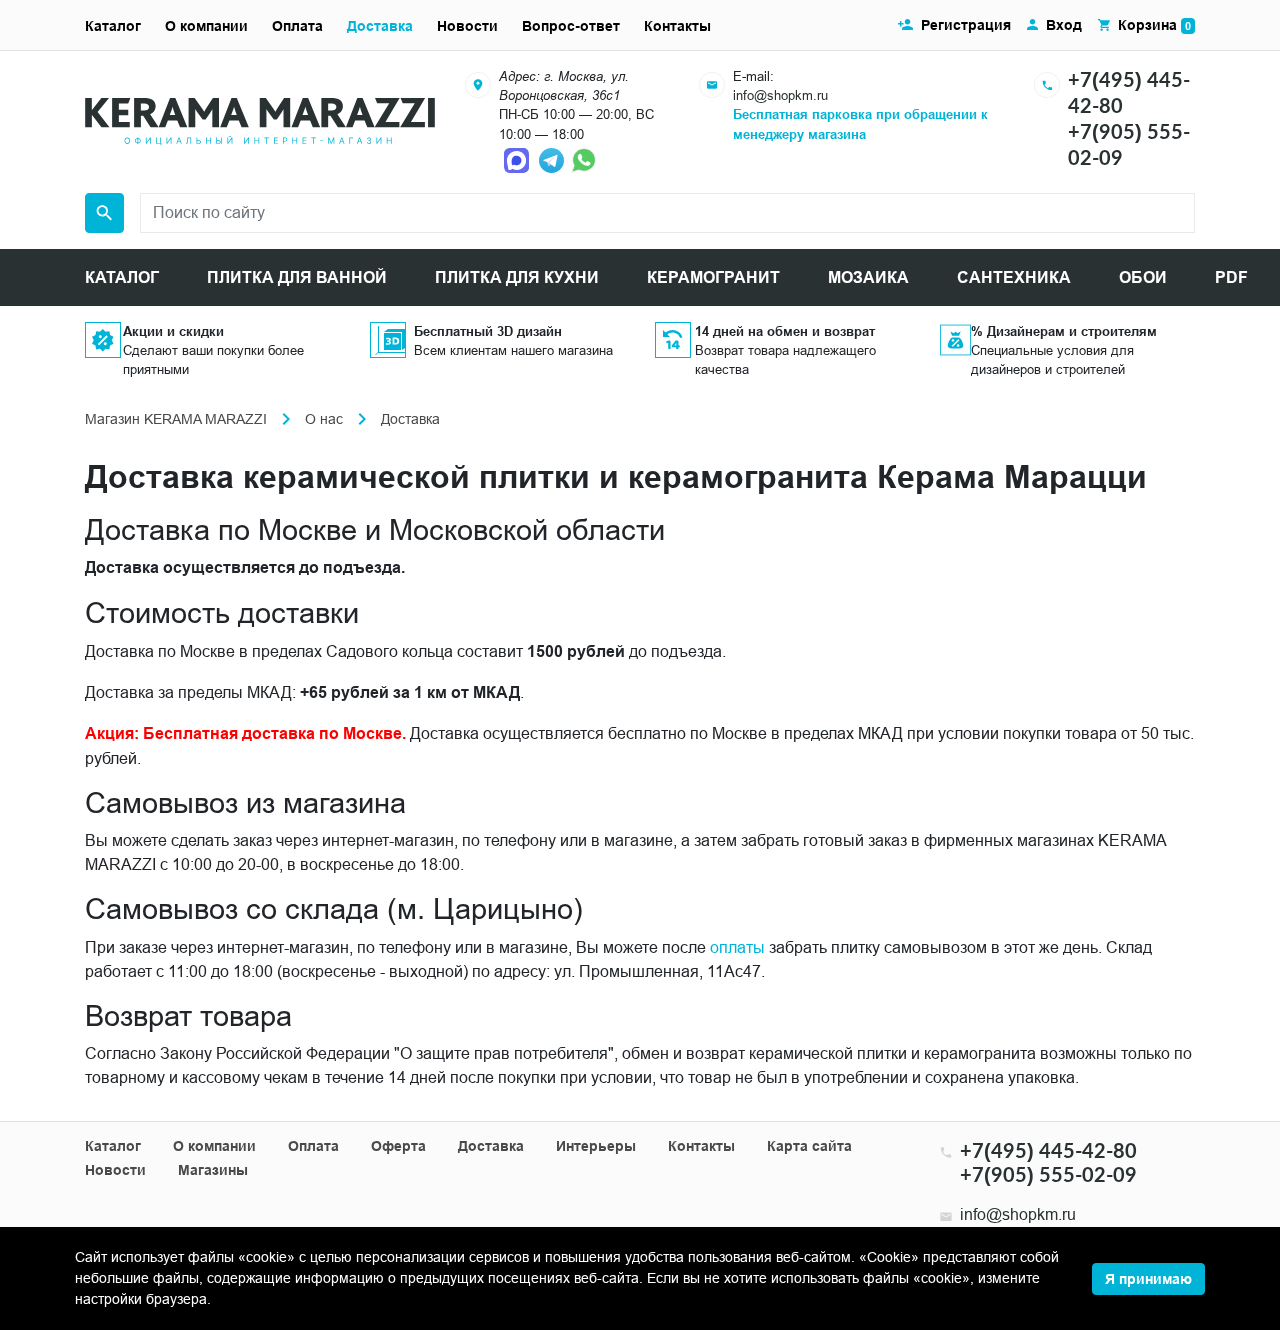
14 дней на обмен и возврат (785, 331)
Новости (467, 26)
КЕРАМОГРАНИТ (713, 277)
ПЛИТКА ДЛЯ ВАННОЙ (297, 277)
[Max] (519, 159)
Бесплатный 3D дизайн (488, 331)
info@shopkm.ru (780, 95)
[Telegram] (553, 159)
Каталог (113, 26)
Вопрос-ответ (571, 26)
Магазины (213, 1170)
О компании (206, 26)
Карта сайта (809, 1146)
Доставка (380, 26)
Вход (1064, 25)
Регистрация (966, 25)
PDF (1231, 277)
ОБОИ (1143, 277)
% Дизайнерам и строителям (1064, 331)
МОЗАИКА (868, 277)
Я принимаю (1148, 1279)
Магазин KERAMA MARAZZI (176, 419)
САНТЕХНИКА (1014, 277)
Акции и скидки (173, 331)
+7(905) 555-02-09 (1048, 1174)
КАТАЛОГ (122, 277)
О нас (324, 419)
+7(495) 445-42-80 (1048, 1150)
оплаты (737, 947)
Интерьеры (596, 1146)
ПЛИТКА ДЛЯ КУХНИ (517, 277)
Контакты (677, 26)
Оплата (297, 26)
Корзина (1154, 25)
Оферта (398, 1146)
